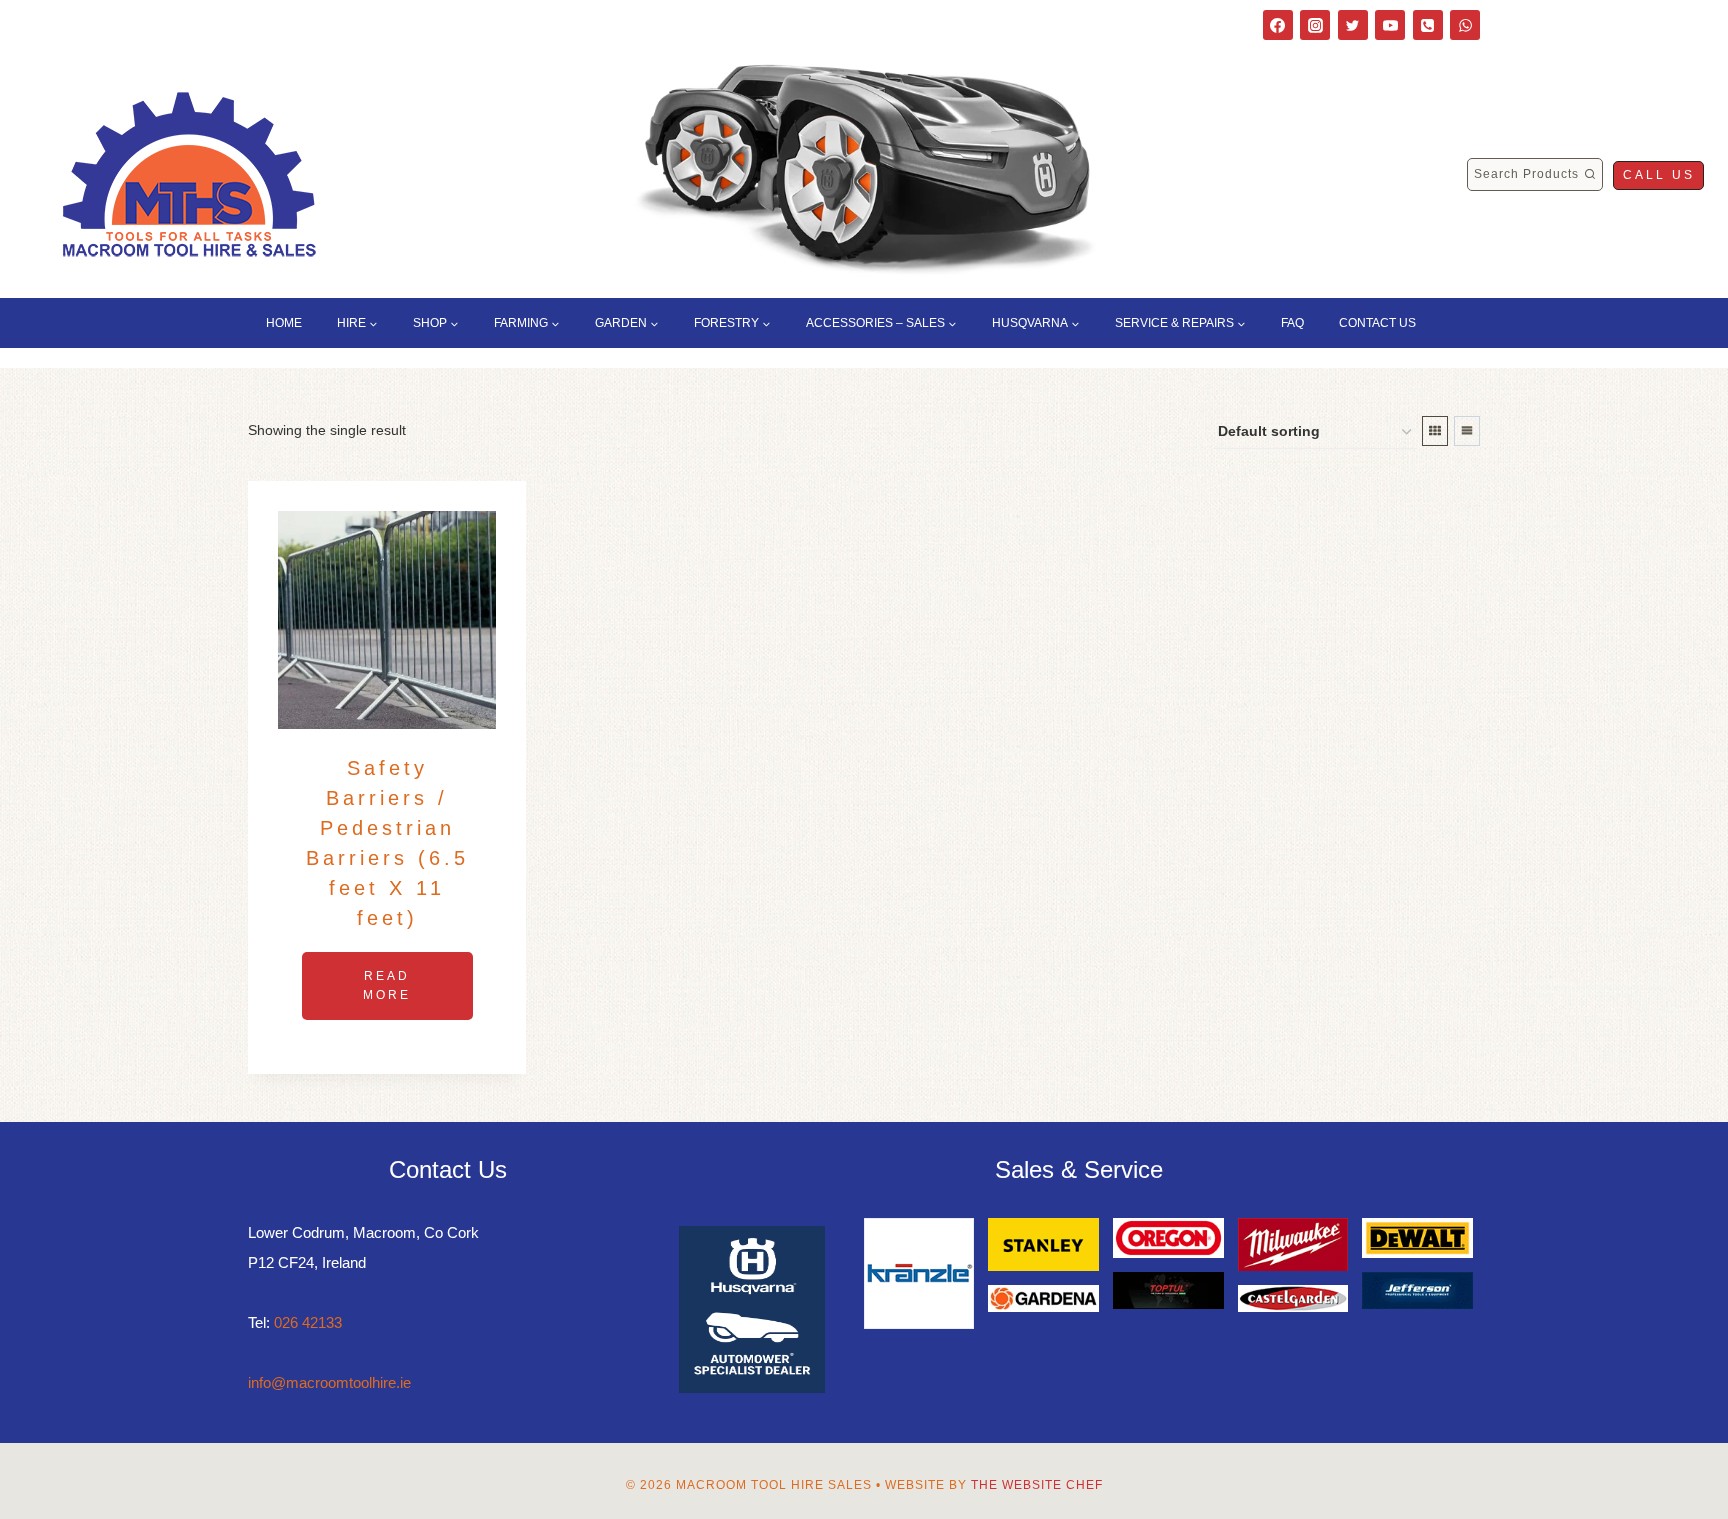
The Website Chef (1037, 1485)
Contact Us (1377, 323)
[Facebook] (1278, 25)
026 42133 (308, 1322)
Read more (387, 985)
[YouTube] (1390, 25)
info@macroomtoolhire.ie (329, 1382)
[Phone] (1428, 25)
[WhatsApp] (1465, 25)
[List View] (1467, 431)
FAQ (1292, 323)
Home (284, 323)
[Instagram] (1315, 25)
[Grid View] (1435, 431)
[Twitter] (1353, 25)
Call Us (1659, 175)
